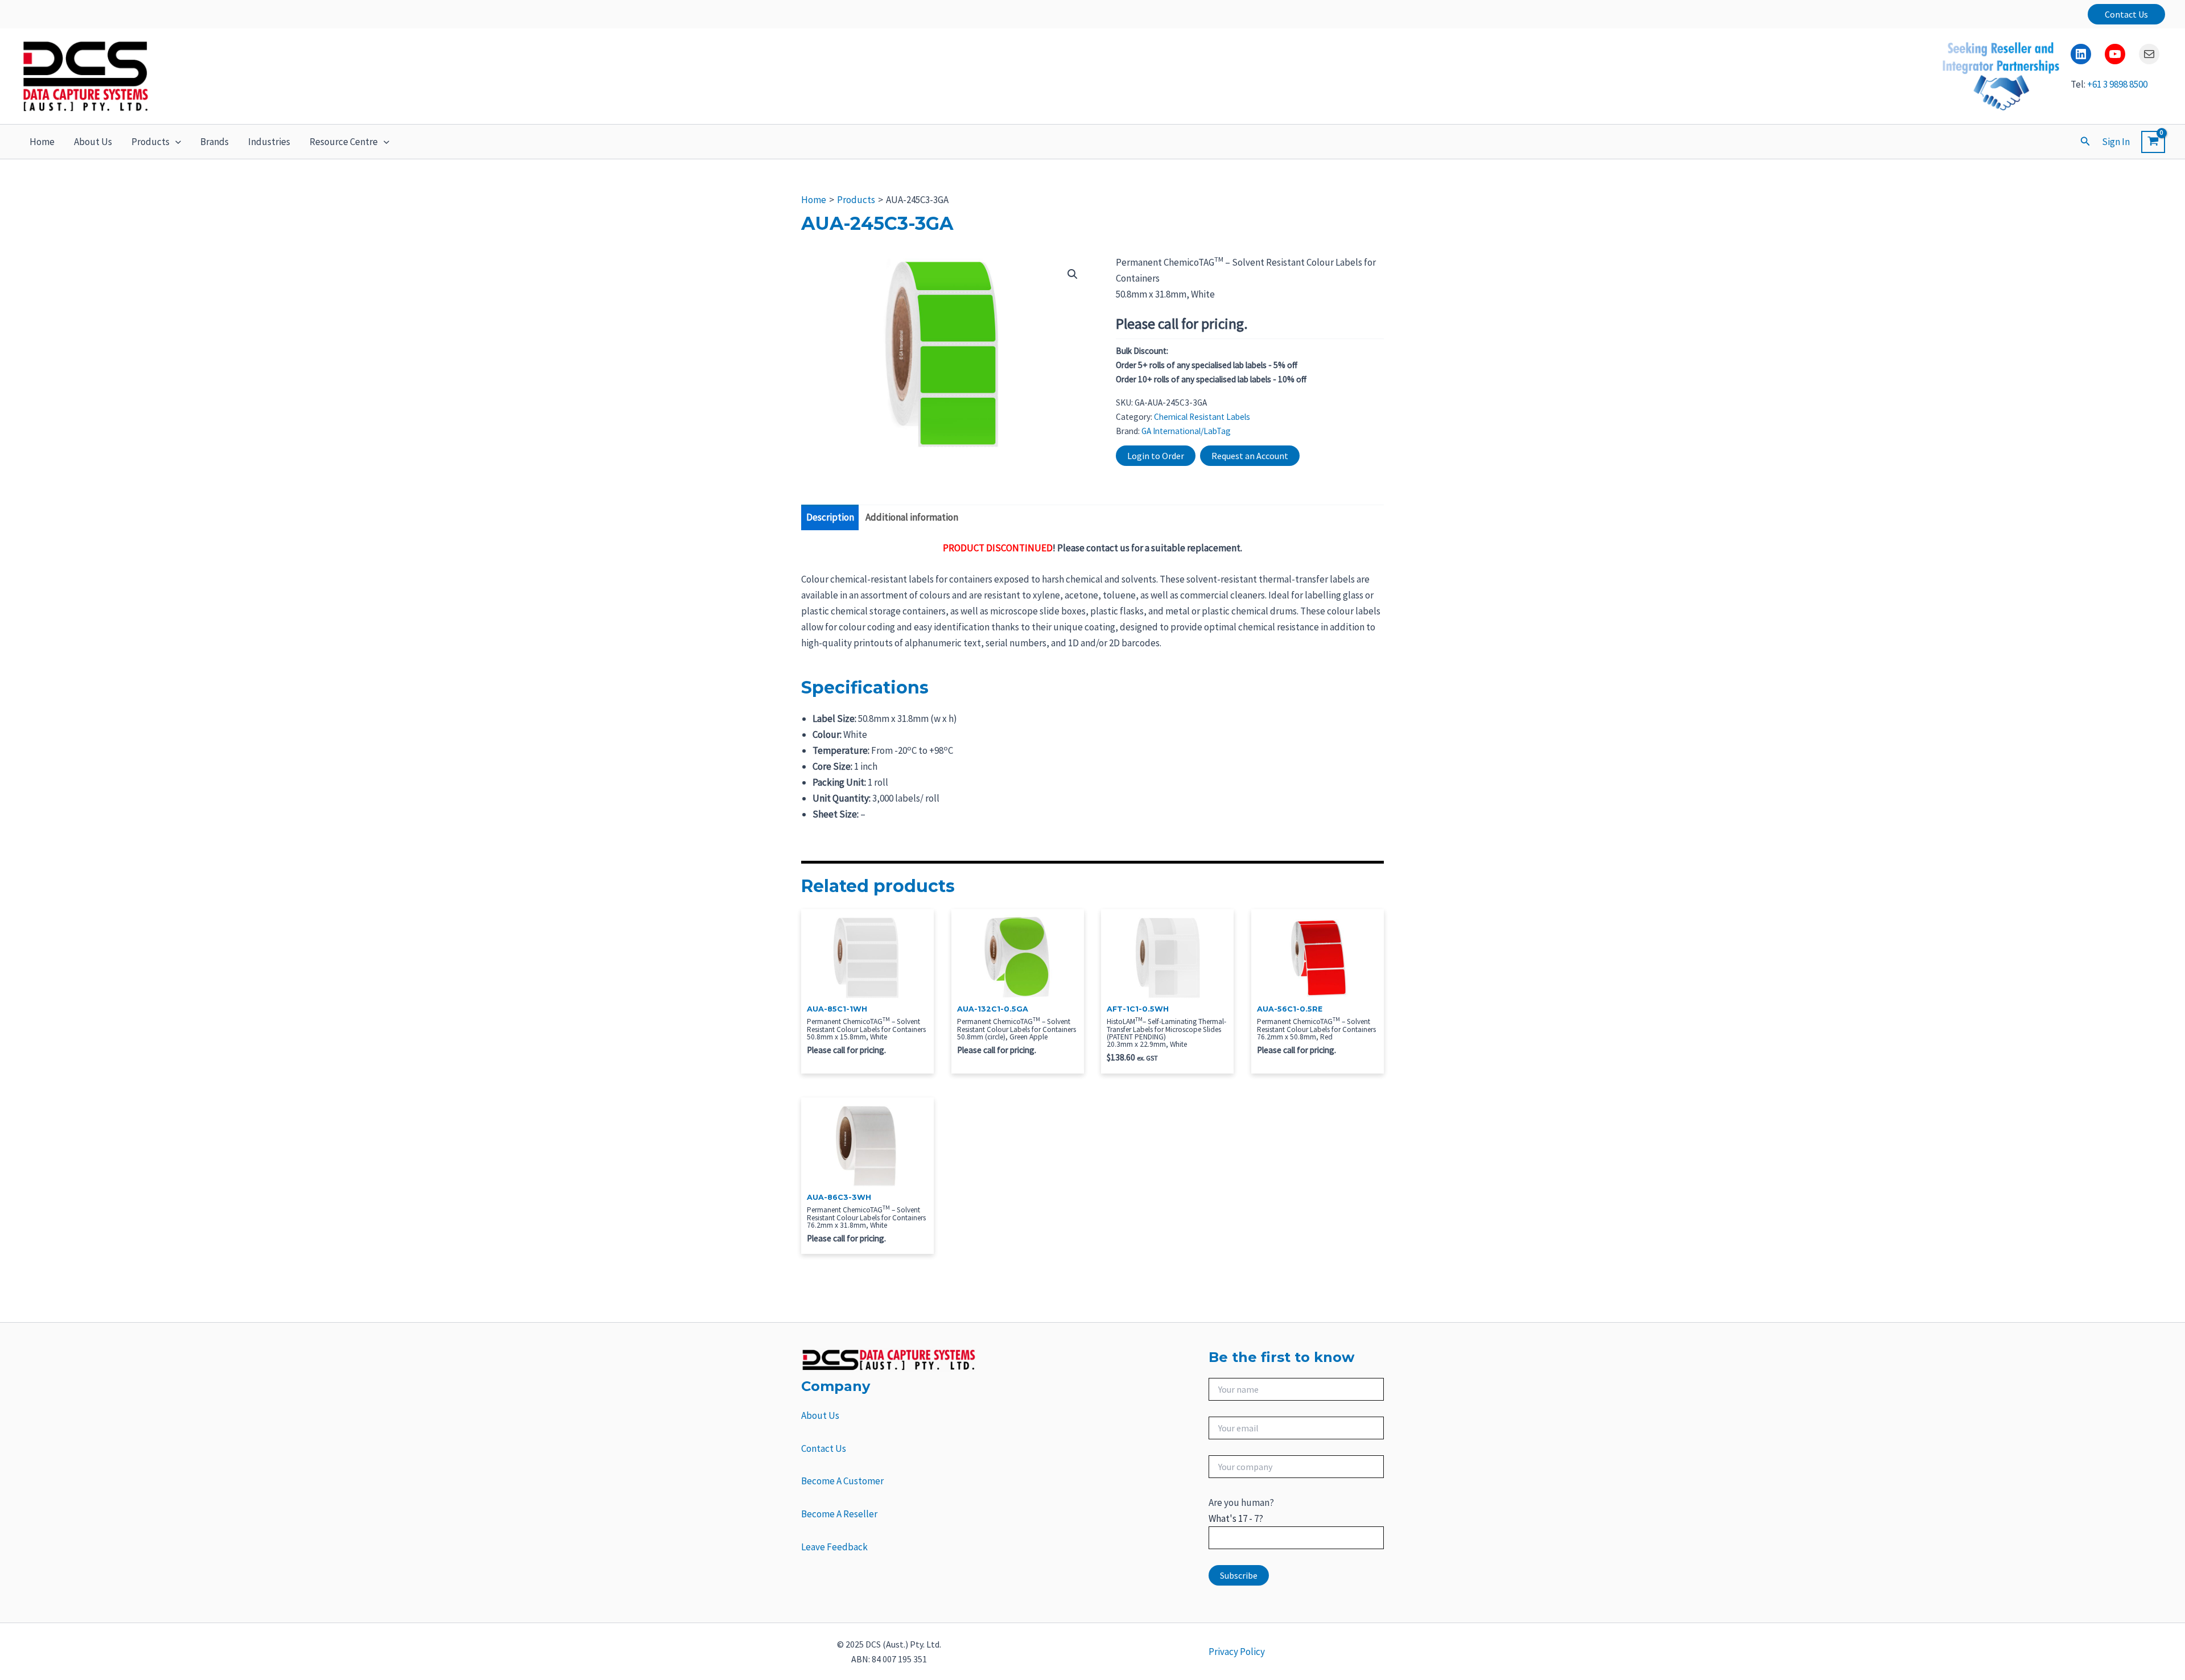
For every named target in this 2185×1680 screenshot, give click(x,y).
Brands (215, 142)
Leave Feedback (834, 1547)
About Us (93, 142)
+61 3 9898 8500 (2117, 84)
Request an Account (1250, 456)
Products (151, 142)
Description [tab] (830, 517)
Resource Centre (344, 142)
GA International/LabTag (1186, 431)
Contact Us (824, 1448)
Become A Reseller (839, 1514)
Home (42, 142)
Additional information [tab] (912, 517)
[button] (2126, 14)
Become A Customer (842, 1481)
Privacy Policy (1237, 1652)
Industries (269, 142)
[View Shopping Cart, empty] (2153, 142)
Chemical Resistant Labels (1202, 417)
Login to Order (1156, 456)
